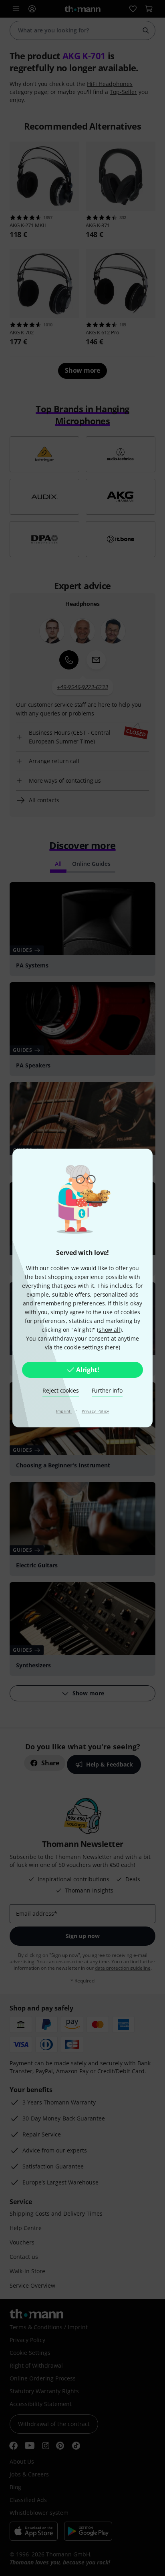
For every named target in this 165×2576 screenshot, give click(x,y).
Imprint (64, 1411)
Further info (107, 1390)
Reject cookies (60, 1390)
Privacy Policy (96, 1411)
